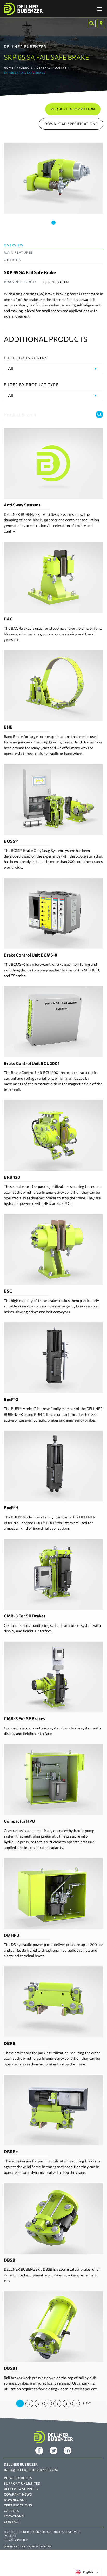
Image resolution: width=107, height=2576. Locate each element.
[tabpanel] (53, 178)
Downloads (15, 2500)
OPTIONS (12, 260)
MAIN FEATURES (19, 252)
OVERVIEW (14, 245)
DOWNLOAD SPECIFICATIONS (71, 124)
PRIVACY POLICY (16, 2540)
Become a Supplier (21, 2489)
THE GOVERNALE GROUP (36, 2546)
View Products (18, 2478)
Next (87, 2403)
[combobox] (88, 2572)
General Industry (52, 67)
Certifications (18, 2505)
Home (9, 67)
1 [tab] (53, 223)
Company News (18, 2494)
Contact (12, 2522)
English (88, 2572)
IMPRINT (10, 2536)
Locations (14, 2516)
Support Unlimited (22, 2483)
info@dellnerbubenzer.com (31, 2470)
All (11, 368)
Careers (11, 2511)
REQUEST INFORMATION (73, 109)
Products (25, 67)
